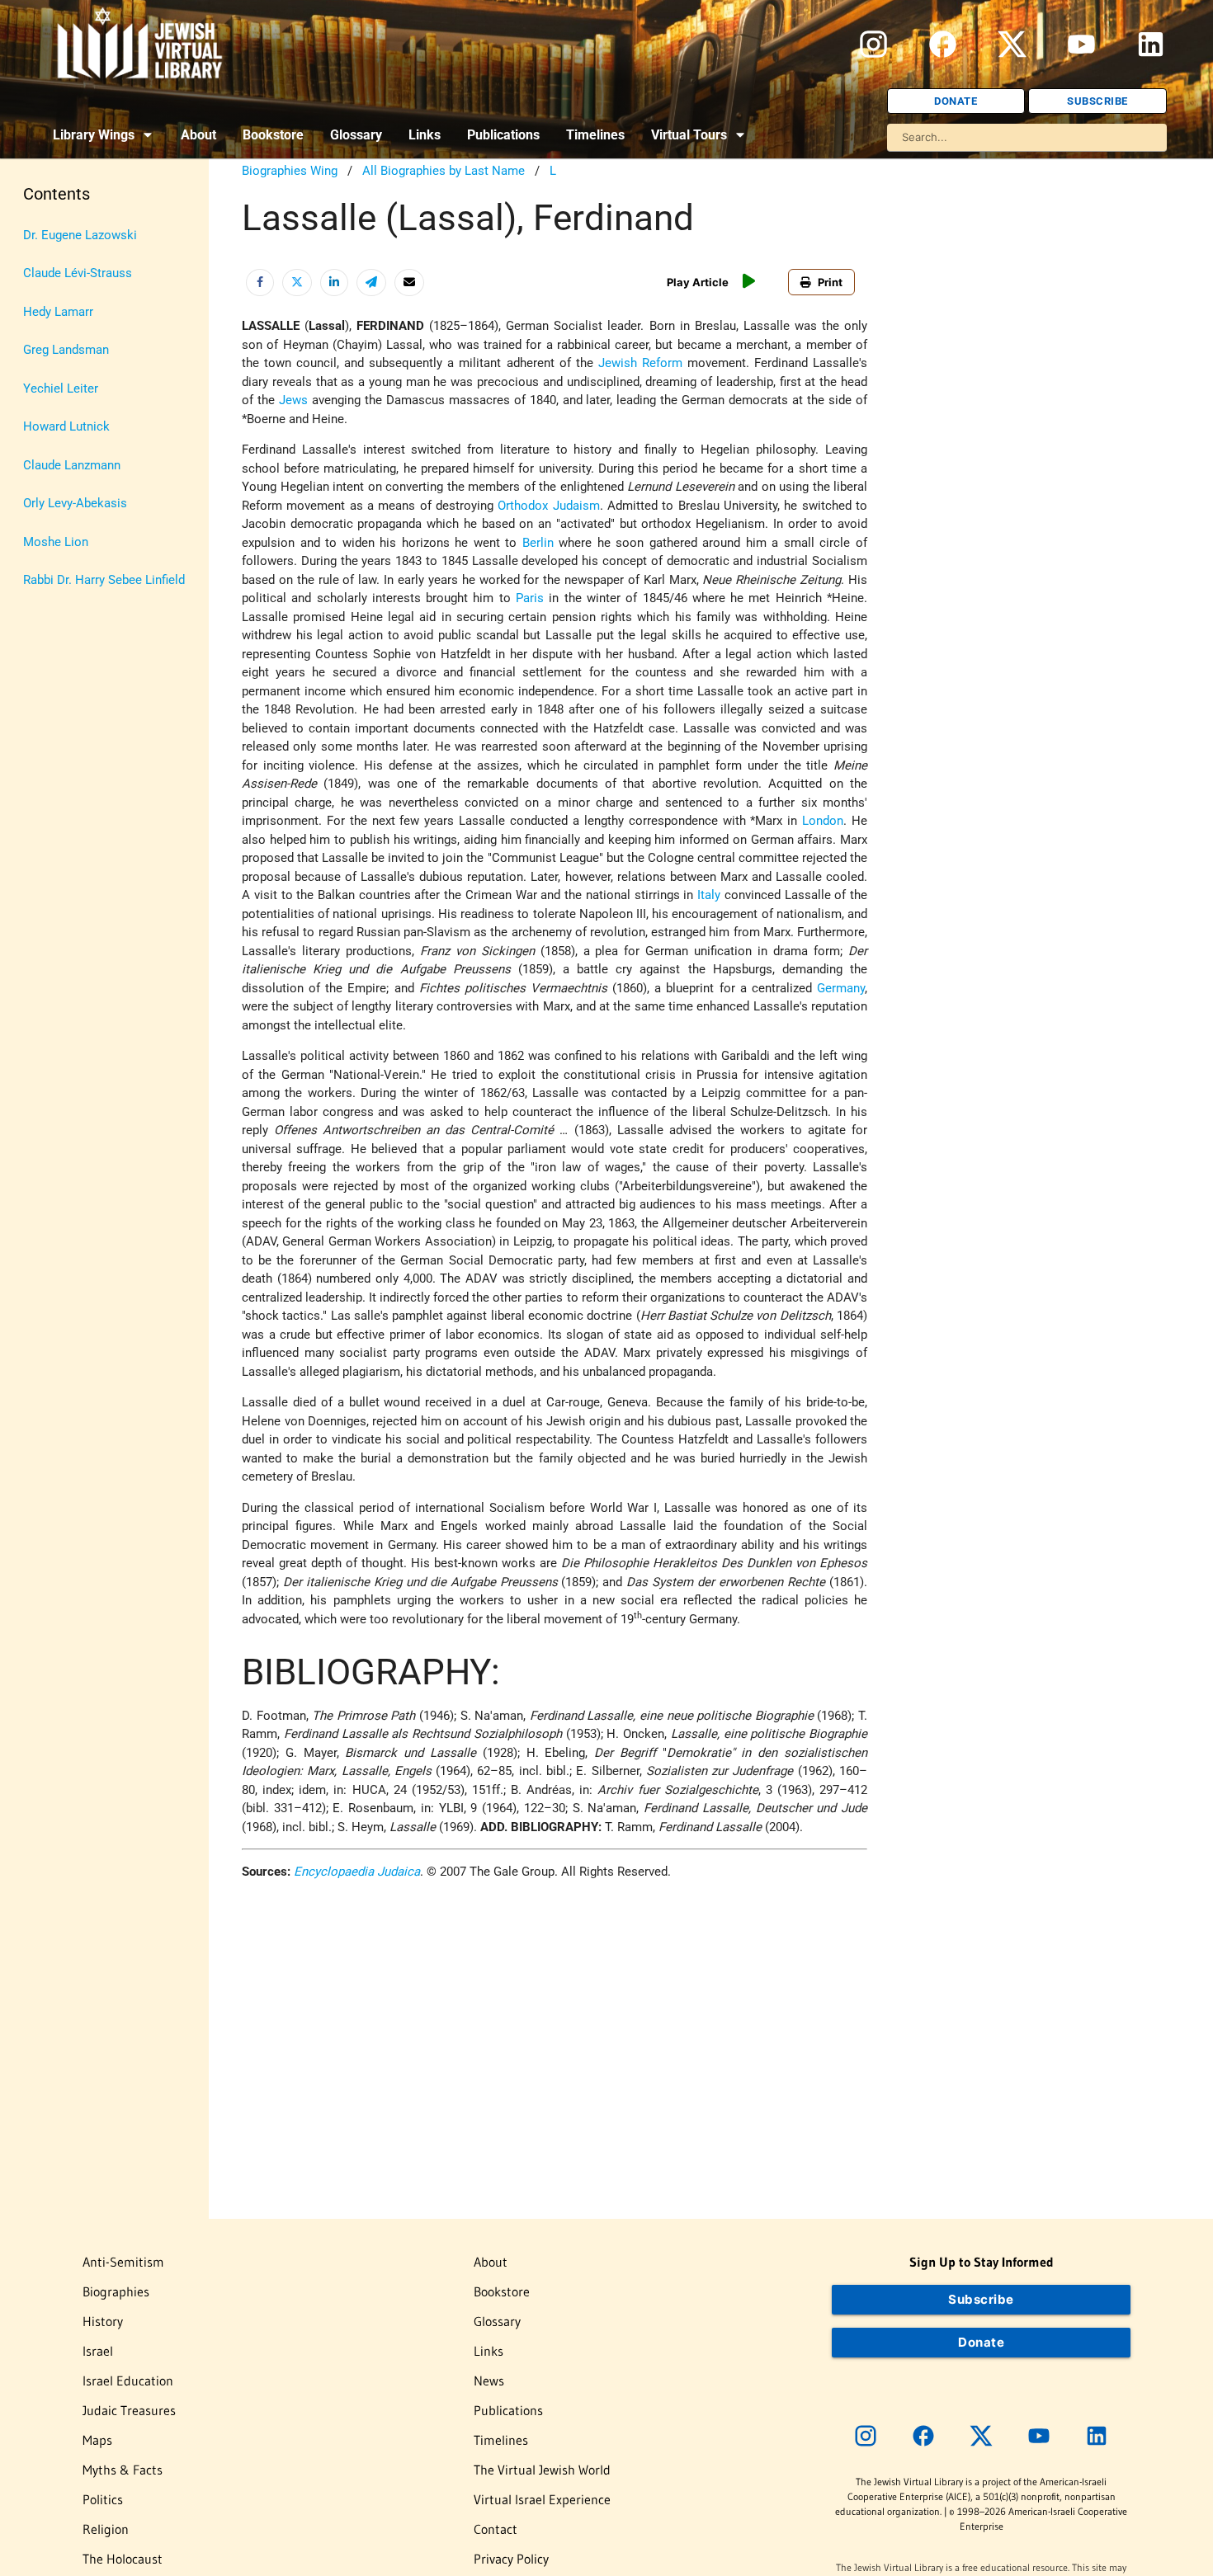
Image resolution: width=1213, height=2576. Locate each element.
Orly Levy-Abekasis (75, 503)
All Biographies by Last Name (444, 171)
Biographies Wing (290, 171)
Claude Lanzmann (72, 465)
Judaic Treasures (129, 2410)
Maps (97, 2440)
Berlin (538, 543)
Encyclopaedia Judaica (357, 1872)
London (823, 821)
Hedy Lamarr (58, 312)
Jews (293, 400)
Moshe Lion (56, 542)
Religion (106, 2529)
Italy (709, 895)
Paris (530, 598)
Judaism (576, 506)
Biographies (116, 2291)
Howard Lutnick (66, 426)
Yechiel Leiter (61, 389)
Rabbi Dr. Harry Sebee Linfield (104, 580)
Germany (841, 988)
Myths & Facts (123, 2470)
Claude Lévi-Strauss (78, 273)
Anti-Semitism (123, 2262)
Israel (98, 2351)
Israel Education (128, 2381)
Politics (103, 2499)
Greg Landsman (66, 350)
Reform (662, 363)
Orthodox (523, 506)
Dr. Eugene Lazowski (80, 235)
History (103, 2321)
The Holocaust (123, 2559)
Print (830, 282)
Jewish (618, 363)
